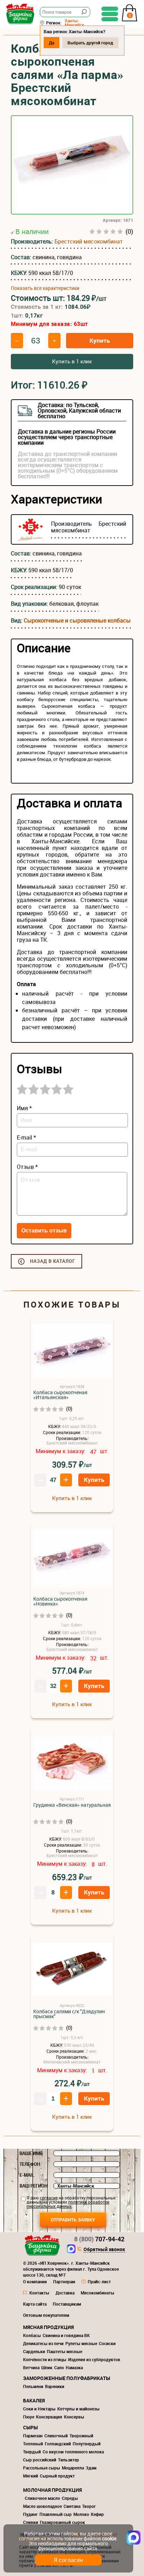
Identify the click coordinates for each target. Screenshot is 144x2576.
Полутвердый (87, 2444)
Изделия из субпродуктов (94, 2359)
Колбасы (32, 2335)
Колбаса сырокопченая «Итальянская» (60, 1395)
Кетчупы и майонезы (78, 2409)
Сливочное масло (42, 2498)
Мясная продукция (48, 2327)
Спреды (70, 2498)
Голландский (58, 2444)
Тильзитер (69, 2460)
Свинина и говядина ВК (66, 2335)
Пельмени (33, 2386)
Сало (59, 2367)
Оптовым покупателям (46, 2315)
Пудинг (30, 2514)
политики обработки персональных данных (68, 2204)
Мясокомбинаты (98, 2293)
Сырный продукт (57, 2476)
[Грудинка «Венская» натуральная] (72, 1764)
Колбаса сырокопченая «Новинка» (60, 1601)
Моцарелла (73, 2468)
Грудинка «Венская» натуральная (72, 1805)
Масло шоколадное (42, 2506)
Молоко (81, 2514)
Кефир (97, 2514)
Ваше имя (31, 2153)
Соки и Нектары (39, 2409)
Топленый (33, 2444)
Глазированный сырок (62, 2522)
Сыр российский (40, 2460)
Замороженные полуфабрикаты (67, 2378)
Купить (100, 340)
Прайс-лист (99, 2282)
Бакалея (34, 2400)
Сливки (31, 2522)
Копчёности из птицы (45, 2359)
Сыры (30, 2427)
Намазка (74, 2367)
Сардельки (34, 2351)
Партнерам (64, 2282)
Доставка (65, 2293)
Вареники (55, 2386)
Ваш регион (34, 2186)
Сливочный (56, 2436)
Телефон (30, 2164)
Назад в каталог (53, 1261)
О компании (35, 2282)
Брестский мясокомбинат (89, 241)
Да (52, 43)
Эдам (91, 2468)
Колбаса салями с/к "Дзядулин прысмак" (69, 2014)
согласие (49, 2198)
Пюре (29, 2417)
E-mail (27, 2175)
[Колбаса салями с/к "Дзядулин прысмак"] (72, 1970)
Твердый (32, 2452)
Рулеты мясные (81, 2343)
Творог (89, 2506)
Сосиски (107, 2343)
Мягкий (31, 2476)
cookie (109, 2538)
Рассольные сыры (42, 2468)
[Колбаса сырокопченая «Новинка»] (72, 1558)
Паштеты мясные (64, 2351)
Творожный (81, 2436)
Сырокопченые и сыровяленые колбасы (77, 620)
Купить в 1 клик (72, 361)
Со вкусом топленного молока (73, 2452)
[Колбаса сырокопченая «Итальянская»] (72, 1351)
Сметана (72, 2506)
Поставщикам (67, 2304)
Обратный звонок (104, 2250)
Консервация (49, 2417)
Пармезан (33, 2436)
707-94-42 (99, 2239)
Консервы (74, 2417)
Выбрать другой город (90, 43)
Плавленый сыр (56, 2514)
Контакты (39, 2293)
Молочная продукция (52, 2490)
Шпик (47, 2367)
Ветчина (31, 2367)
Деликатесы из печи (43, 2343)
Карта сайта (35, 2304)
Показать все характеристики (45, 288)
